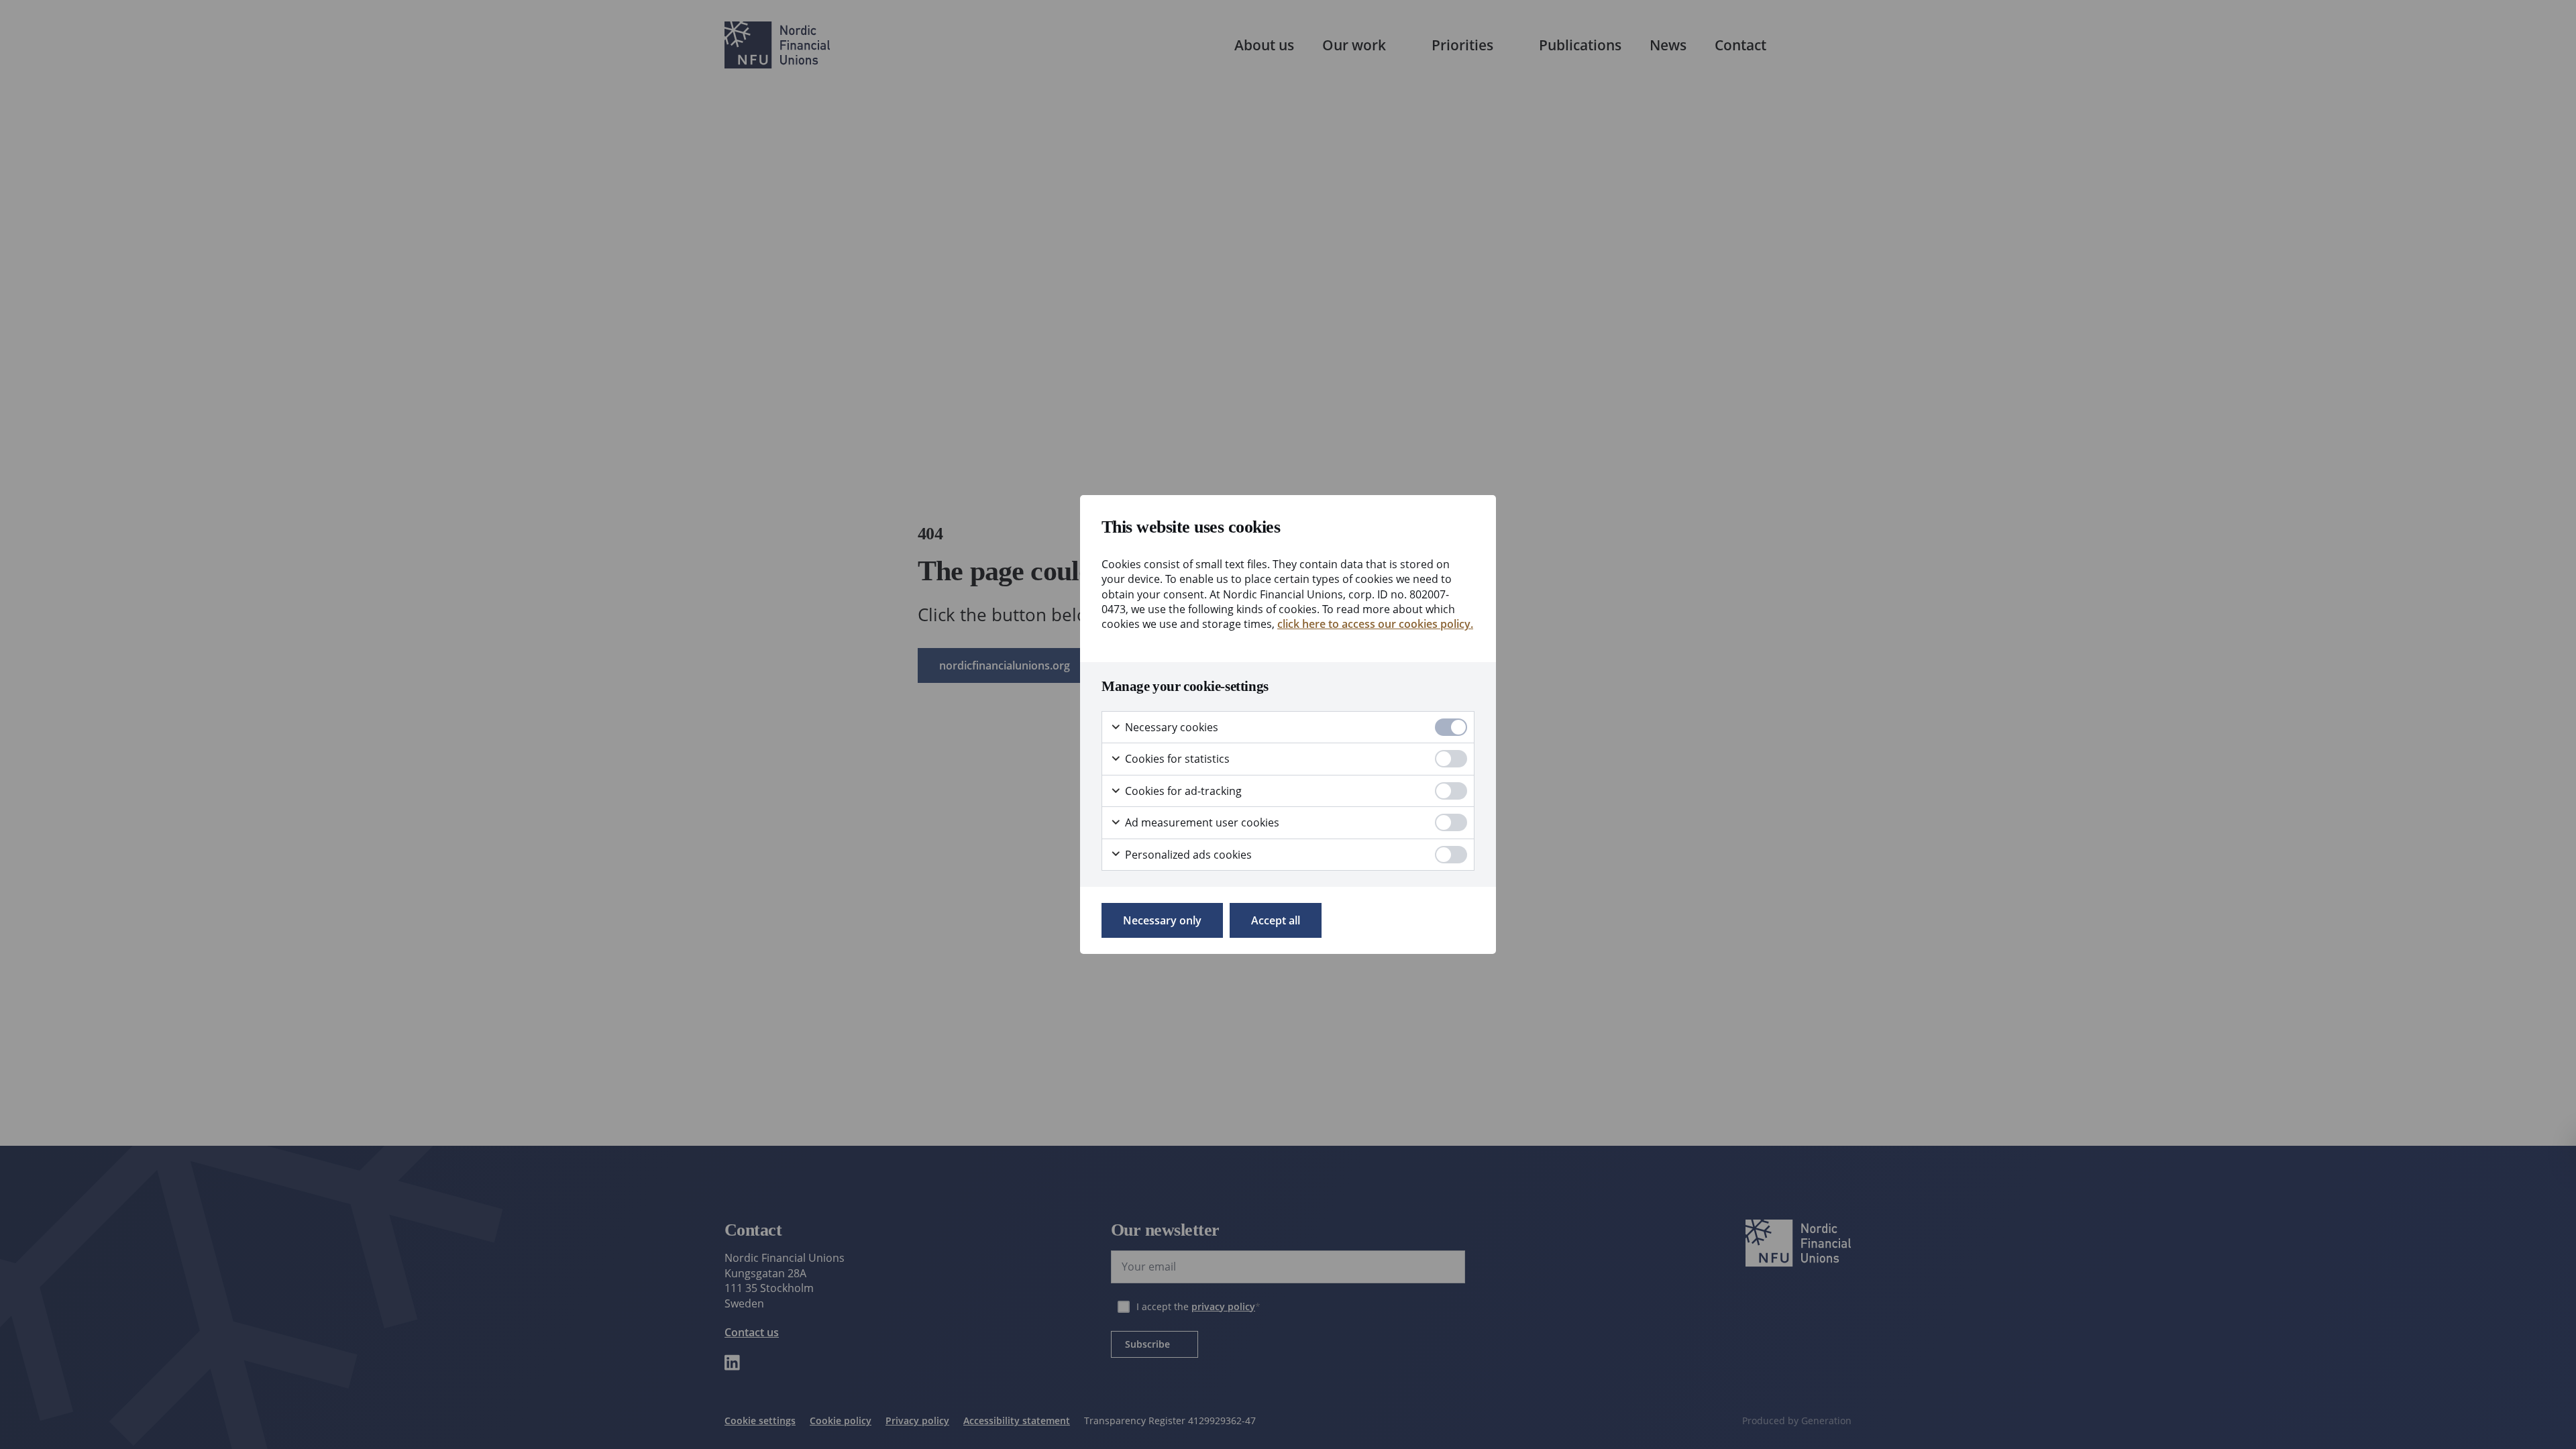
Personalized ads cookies (1187, 855)
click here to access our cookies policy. (1375, 624)
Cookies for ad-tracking (1182, 791)
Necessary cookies (1170, 727)
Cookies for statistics (1176, 759)
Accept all (1276, 920)
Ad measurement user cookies (1201, 822)
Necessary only (1162, 920)
